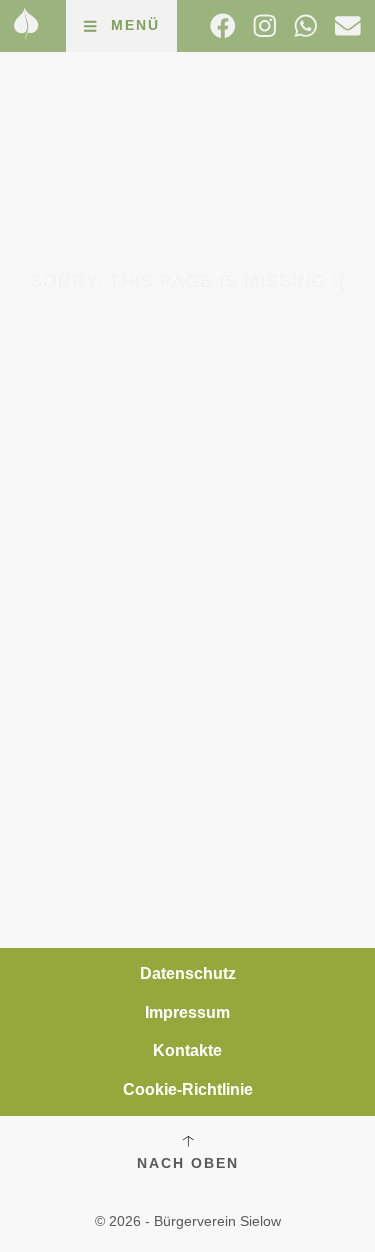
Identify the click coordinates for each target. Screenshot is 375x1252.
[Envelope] (348, 26)
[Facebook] (223, 26)
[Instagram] (265, 26)
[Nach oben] (188, 1141)
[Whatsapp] (306, 26)
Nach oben (188, 1163)
